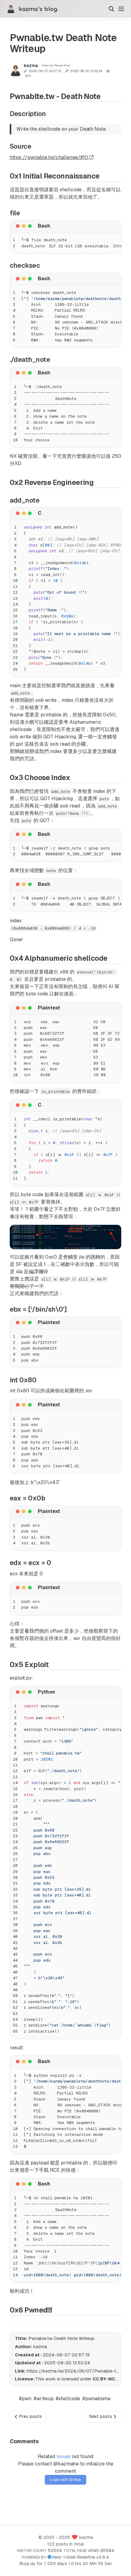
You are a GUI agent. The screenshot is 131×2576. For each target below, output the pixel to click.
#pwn (25, 2399)
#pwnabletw (97, 2399)
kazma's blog (38, 9)
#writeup (44, 2399)
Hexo (57, 2557)
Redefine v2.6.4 (93, 2557)
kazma (86, 2537)
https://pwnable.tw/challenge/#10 (50, 157)
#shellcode (68, 2399)
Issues (64, 2456)
